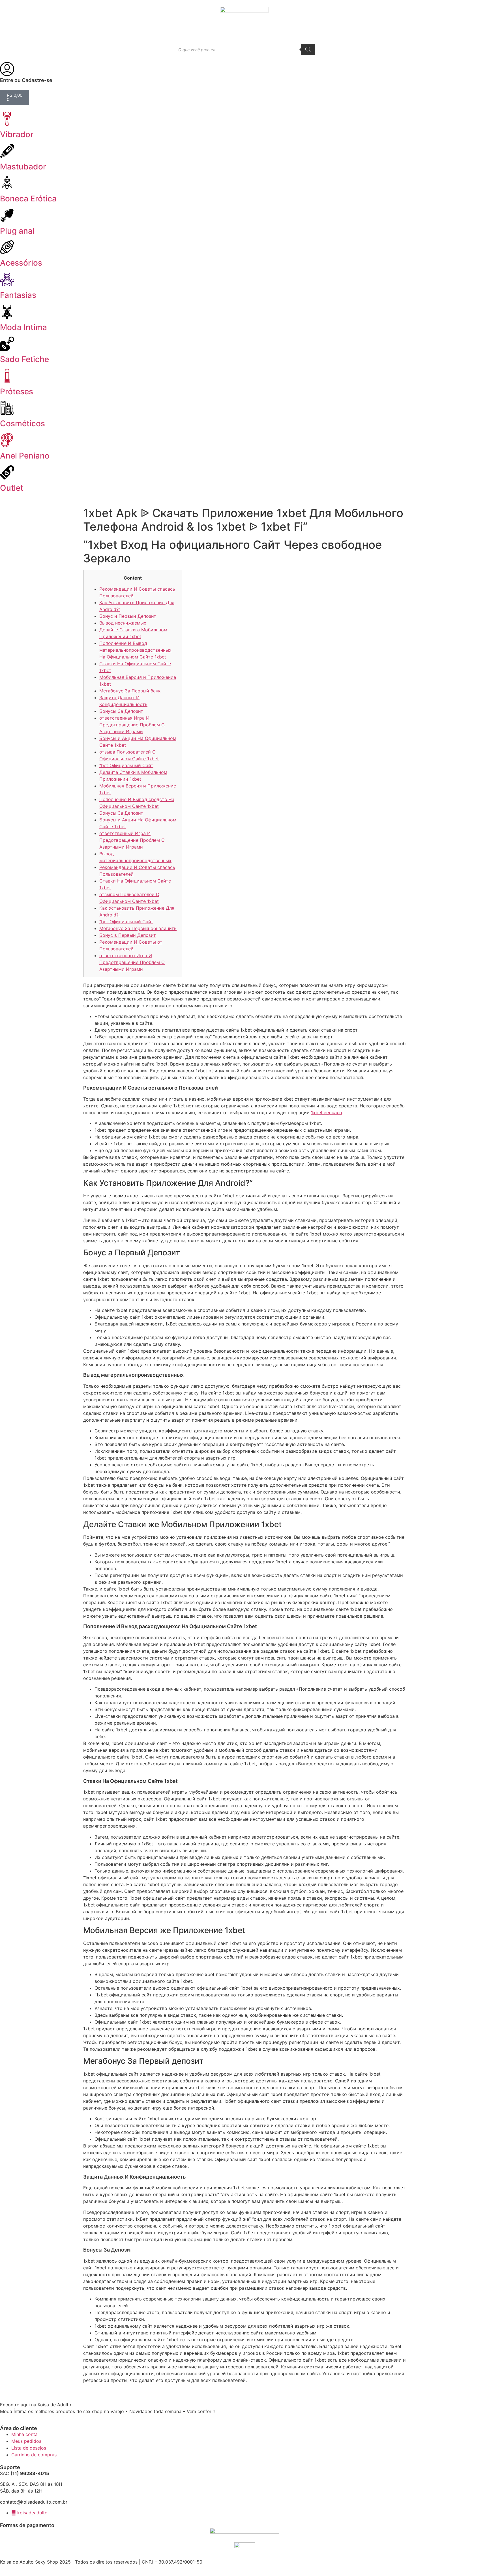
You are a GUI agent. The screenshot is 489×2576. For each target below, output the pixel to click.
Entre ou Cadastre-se (26, 80)
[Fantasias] (7, 279)
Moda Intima (23, 327)
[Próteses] (7, 376)
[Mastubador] (7, 151)
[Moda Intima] (7, 312)
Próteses (17, 391)
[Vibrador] (7, 119)
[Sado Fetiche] (7, 344)
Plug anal (17, 231)
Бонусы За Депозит (121, 711)
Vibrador (17, 134)
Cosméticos (22, 423)
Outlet (12, 488)
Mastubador (23, 167)
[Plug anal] (7, 215)
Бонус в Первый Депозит (128, 935)
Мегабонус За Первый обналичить (138, 928)
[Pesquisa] (308, 50)
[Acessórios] (7, 247)
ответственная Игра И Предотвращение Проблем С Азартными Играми (132, 725)
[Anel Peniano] (7, 440)
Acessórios (21, 263)
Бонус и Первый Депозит (128, 616)
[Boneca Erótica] (7, 183)
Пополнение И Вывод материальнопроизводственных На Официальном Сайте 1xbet (135, 650)
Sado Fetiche (24, 359)
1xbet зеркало (327, 1112)
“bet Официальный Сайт (126, 765)
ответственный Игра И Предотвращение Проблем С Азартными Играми (132, 840)
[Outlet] (7, 472)
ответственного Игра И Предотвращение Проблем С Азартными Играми (132, 962)
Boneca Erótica (28, 199)
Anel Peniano (25, 456)
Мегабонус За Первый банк (130, 691)
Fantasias (18, 295)
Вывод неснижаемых (123, 623)
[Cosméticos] (7, 408)
